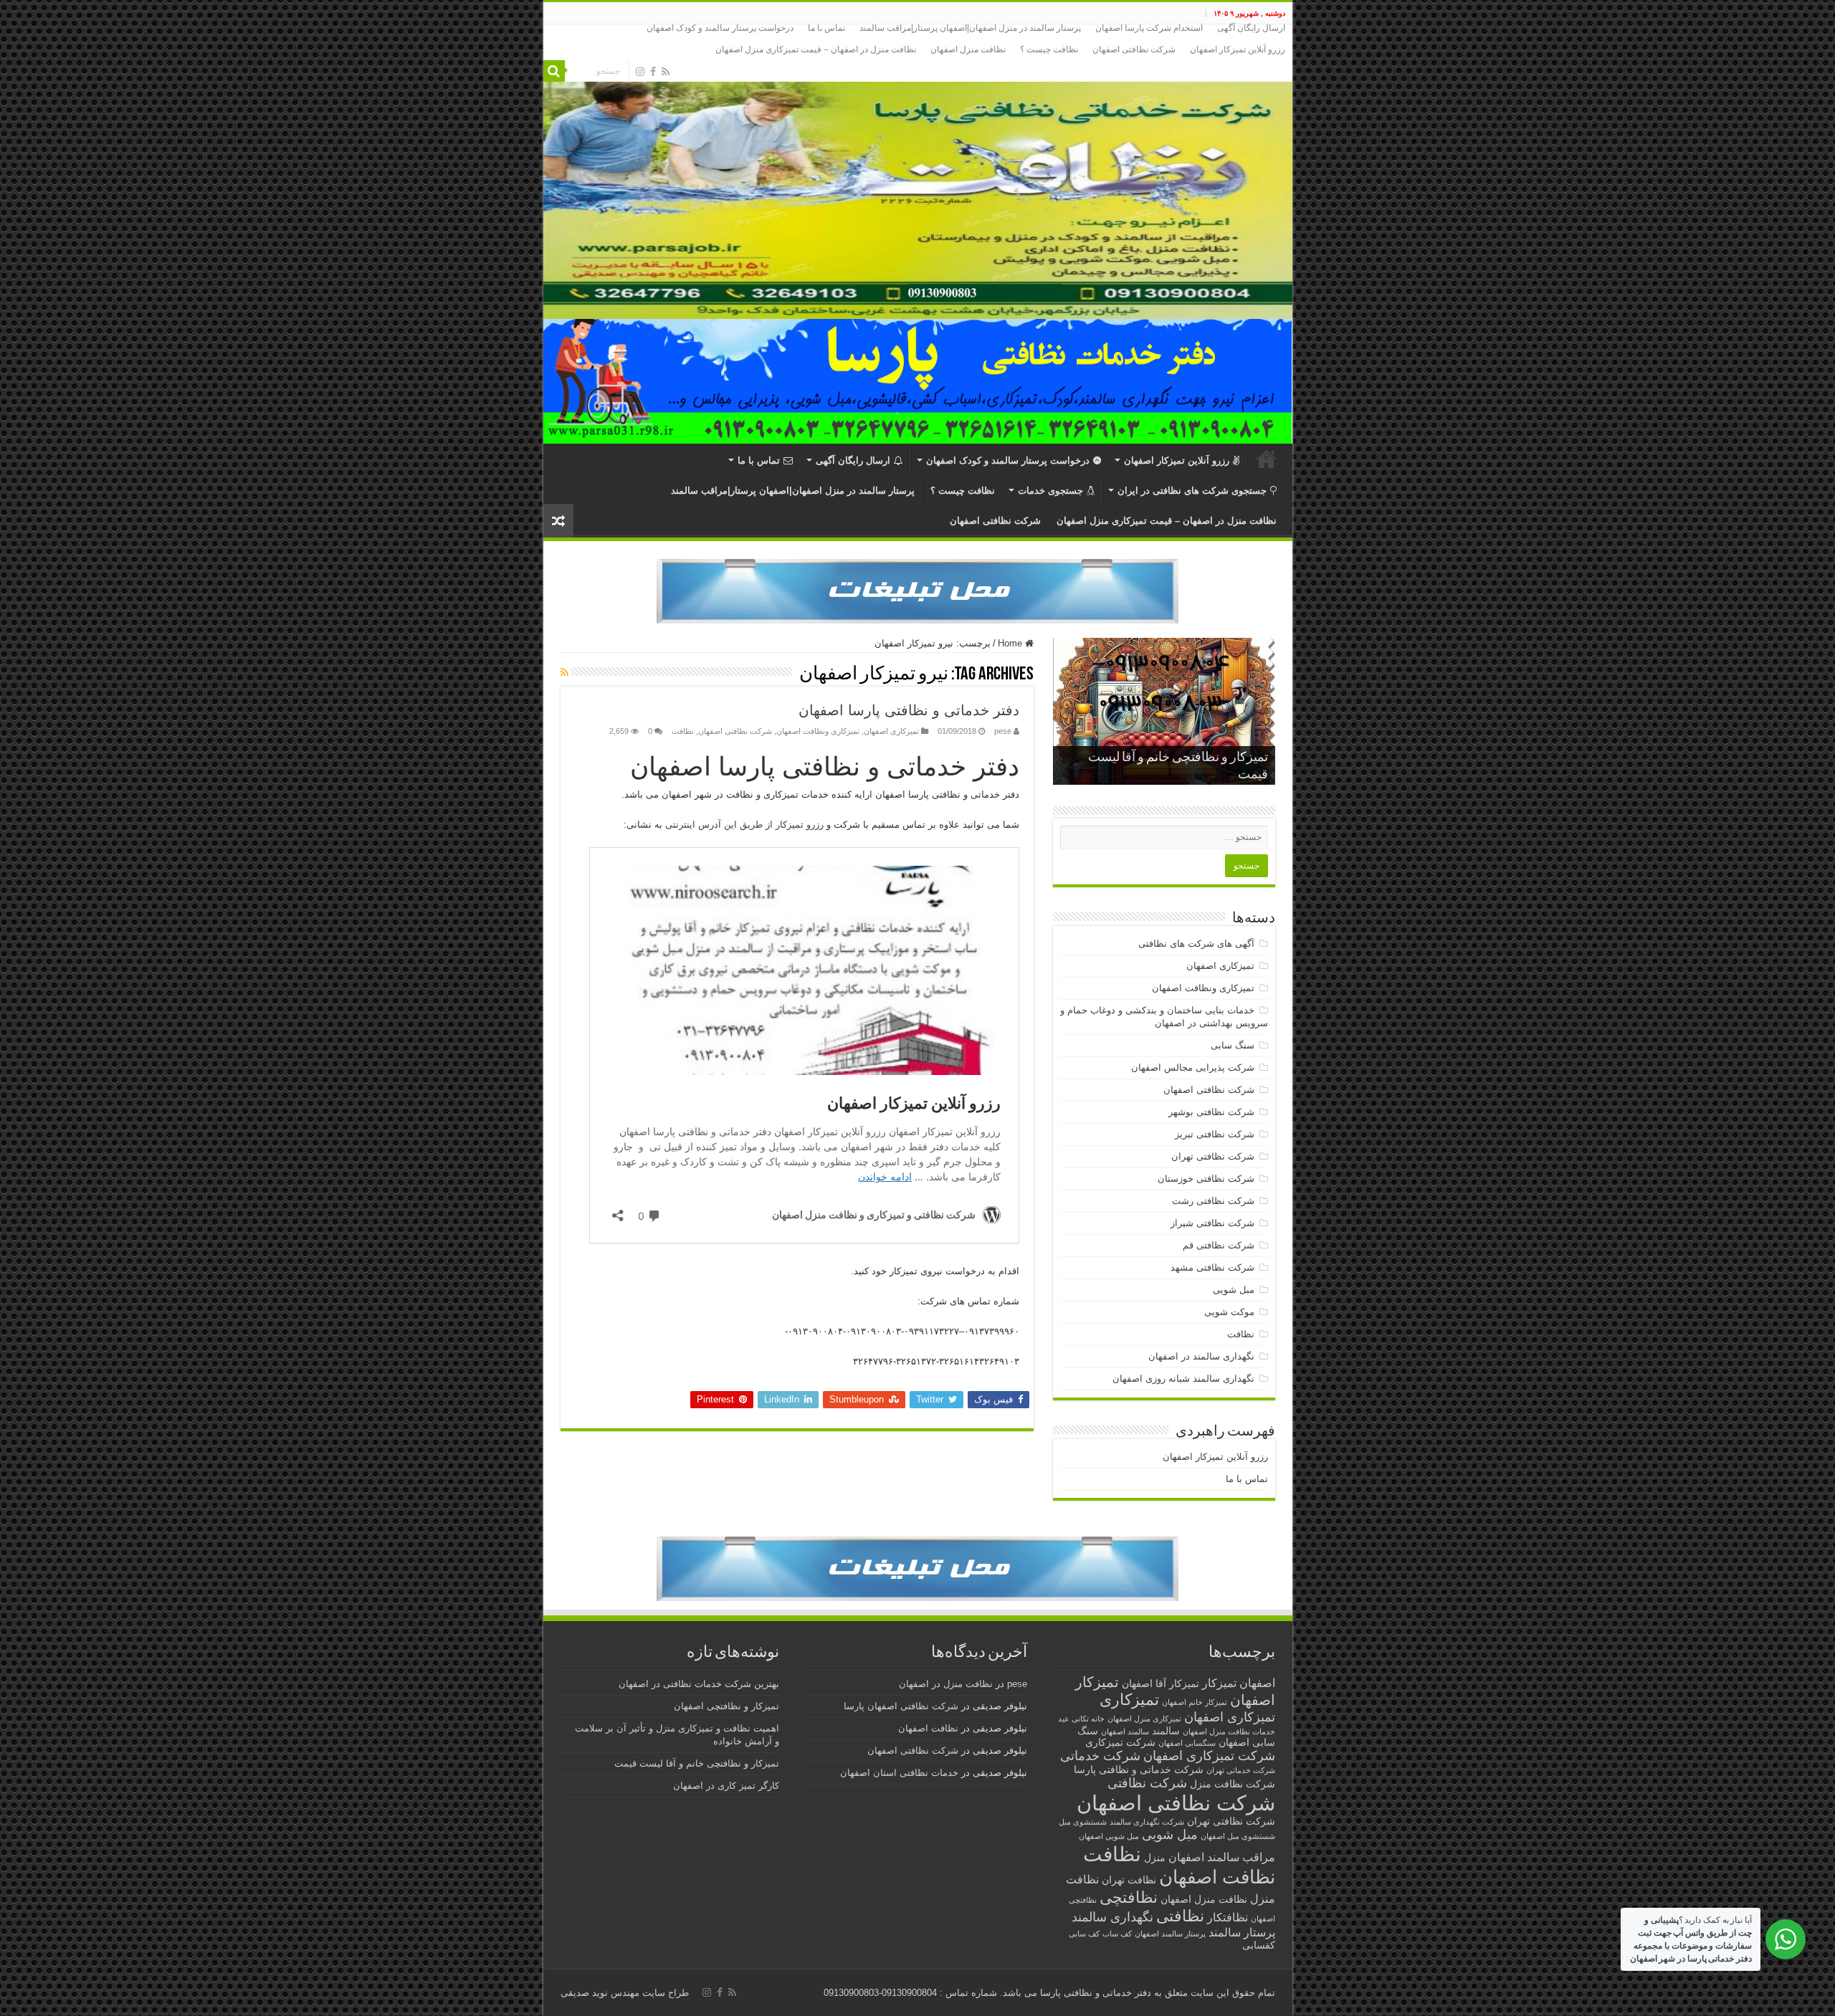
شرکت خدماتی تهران (1241, 1770)
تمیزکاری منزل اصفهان (1144, 1719)
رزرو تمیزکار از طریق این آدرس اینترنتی (744, 825)
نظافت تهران (1129, 1880)
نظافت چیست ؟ (1049, 49)
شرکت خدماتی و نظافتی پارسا (1139, 1770)
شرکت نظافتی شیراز (1212, 1223)
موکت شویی (1229, 1312)
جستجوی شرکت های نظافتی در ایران (1192, 491)
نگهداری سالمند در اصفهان (1201, 1356)
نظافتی (1180, 1916)
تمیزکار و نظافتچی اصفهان (726, 1706)
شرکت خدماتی (1100, 1755)
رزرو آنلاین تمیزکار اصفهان (1238, 49)
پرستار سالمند (1242, 1932)
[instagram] (640, 72)
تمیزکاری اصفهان (891, 731)
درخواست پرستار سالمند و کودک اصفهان (720, 28)
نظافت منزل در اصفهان (946, 1684)
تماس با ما (826, 28)
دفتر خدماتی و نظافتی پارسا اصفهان (909, 710)
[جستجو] (554, 71)
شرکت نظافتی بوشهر (1211, 1112)
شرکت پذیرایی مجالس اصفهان (1193, 1067)
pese (1003, 731)
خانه (1267, 459)
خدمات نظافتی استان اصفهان (899, 1773)
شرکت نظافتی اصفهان (1134, 49)
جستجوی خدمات (1050, 491)
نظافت (683, 731)
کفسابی (1259, 1945)
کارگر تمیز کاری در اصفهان (726, 1786)
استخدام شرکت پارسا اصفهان (1149, 28)
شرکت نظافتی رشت (1213, 1201)
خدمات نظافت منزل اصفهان (1229, 1731)
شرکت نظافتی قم (1219, 1245)
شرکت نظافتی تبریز (1215, 1134)
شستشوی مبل (1083, 1822)
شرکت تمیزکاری (1120, 1743)
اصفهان (1257, 1683)
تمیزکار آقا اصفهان (1160, 1684)
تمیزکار (1219, 1683)
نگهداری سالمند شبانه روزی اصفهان (1183, 1379)
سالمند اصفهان (1125, 1731)
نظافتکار (1228, 1917)
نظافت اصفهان (1217, 1877)
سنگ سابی (1233, 1045)
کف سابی (1084, 1934)
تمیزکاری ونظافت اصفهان (818, 731)
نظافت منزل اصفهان (968, 49)
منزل (1155, 1858)
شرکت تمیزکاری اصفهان (1209, 1755)
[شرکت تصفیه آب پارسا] (917, 591)
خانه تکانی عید (1081, 1719)
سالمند (1166, 1731)
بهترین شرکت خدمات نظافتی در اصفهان (699, 1684)
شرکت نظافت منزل (1233, 1784)
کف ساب (1117, 1934)
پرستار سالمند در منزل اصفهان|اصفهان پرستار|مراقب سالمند (970, 28)
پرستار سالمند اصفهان (1170, 1934)
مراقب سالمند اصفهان (1222, 1857)
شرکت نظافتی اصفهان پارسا (901, 1706)
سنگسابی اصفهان (1187, 1743)
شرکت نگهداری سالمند (1147, 1822)
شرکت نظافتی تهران (1213, 1156)
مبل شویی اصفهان (1109, 1836)
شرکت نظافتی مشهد (1212, 1267)
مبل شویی (1234, 1290)
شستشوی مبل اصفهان (1238, 1836)
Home (1011, 643)
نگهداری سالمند (1112, 1917)
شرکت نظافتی (1147, 1783)
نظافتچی (1129, 1897)
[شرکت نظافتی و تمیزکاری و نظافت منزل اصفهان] (918, 172)
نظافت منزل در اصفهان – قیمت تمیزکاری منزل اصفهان (816, 49)
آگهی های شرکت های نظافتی (1196, 943)
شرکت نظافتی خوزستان (1206, 1179)
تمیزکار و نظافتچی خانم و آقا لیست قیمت (697, 1763)
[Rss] (666, 72)
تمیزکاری (1129, 1700)
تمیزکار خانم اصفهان (1195, 1702)
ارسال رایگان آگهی (1251, 28)
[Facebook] (653, 72)
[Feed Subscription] (564, 672)
